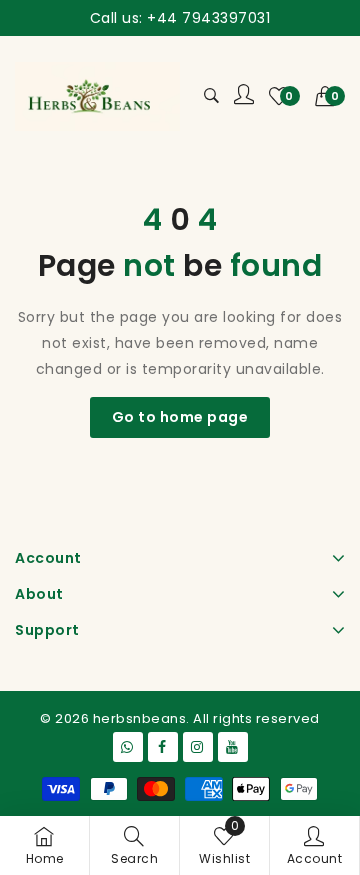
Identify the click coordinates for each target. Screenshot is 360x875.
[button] (330, 96)
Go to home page (180, 417)
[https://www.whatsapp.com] (128, 747)
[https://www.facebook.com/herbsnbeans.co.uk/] (163, 747)
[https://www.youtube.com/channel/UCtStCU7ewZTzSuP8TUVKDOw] (233, 747)
